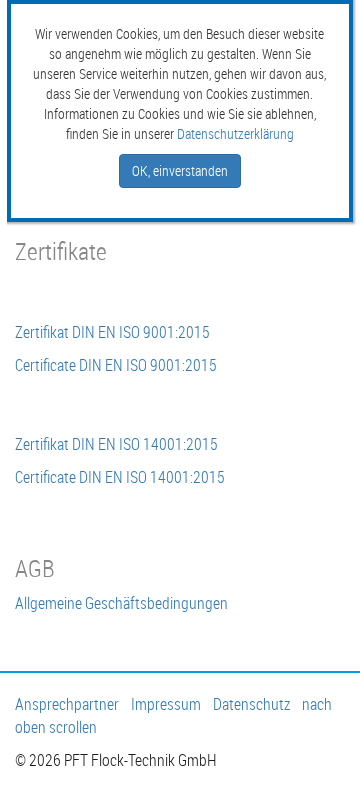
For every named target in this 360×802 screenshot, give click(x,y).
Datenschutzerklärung (235, 133)
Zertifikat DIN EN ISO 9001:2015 (112, 332)
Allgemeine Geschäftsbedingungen (121, 603)
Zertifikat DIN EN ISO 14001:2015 (116, 444)
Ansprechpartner (67, 704)
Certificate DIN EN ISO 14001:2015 (120, 477)
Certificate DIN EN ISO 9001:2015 (116, 365)
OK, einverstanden (180, 170)
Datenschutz (251, 704)
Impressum (166, 704)
